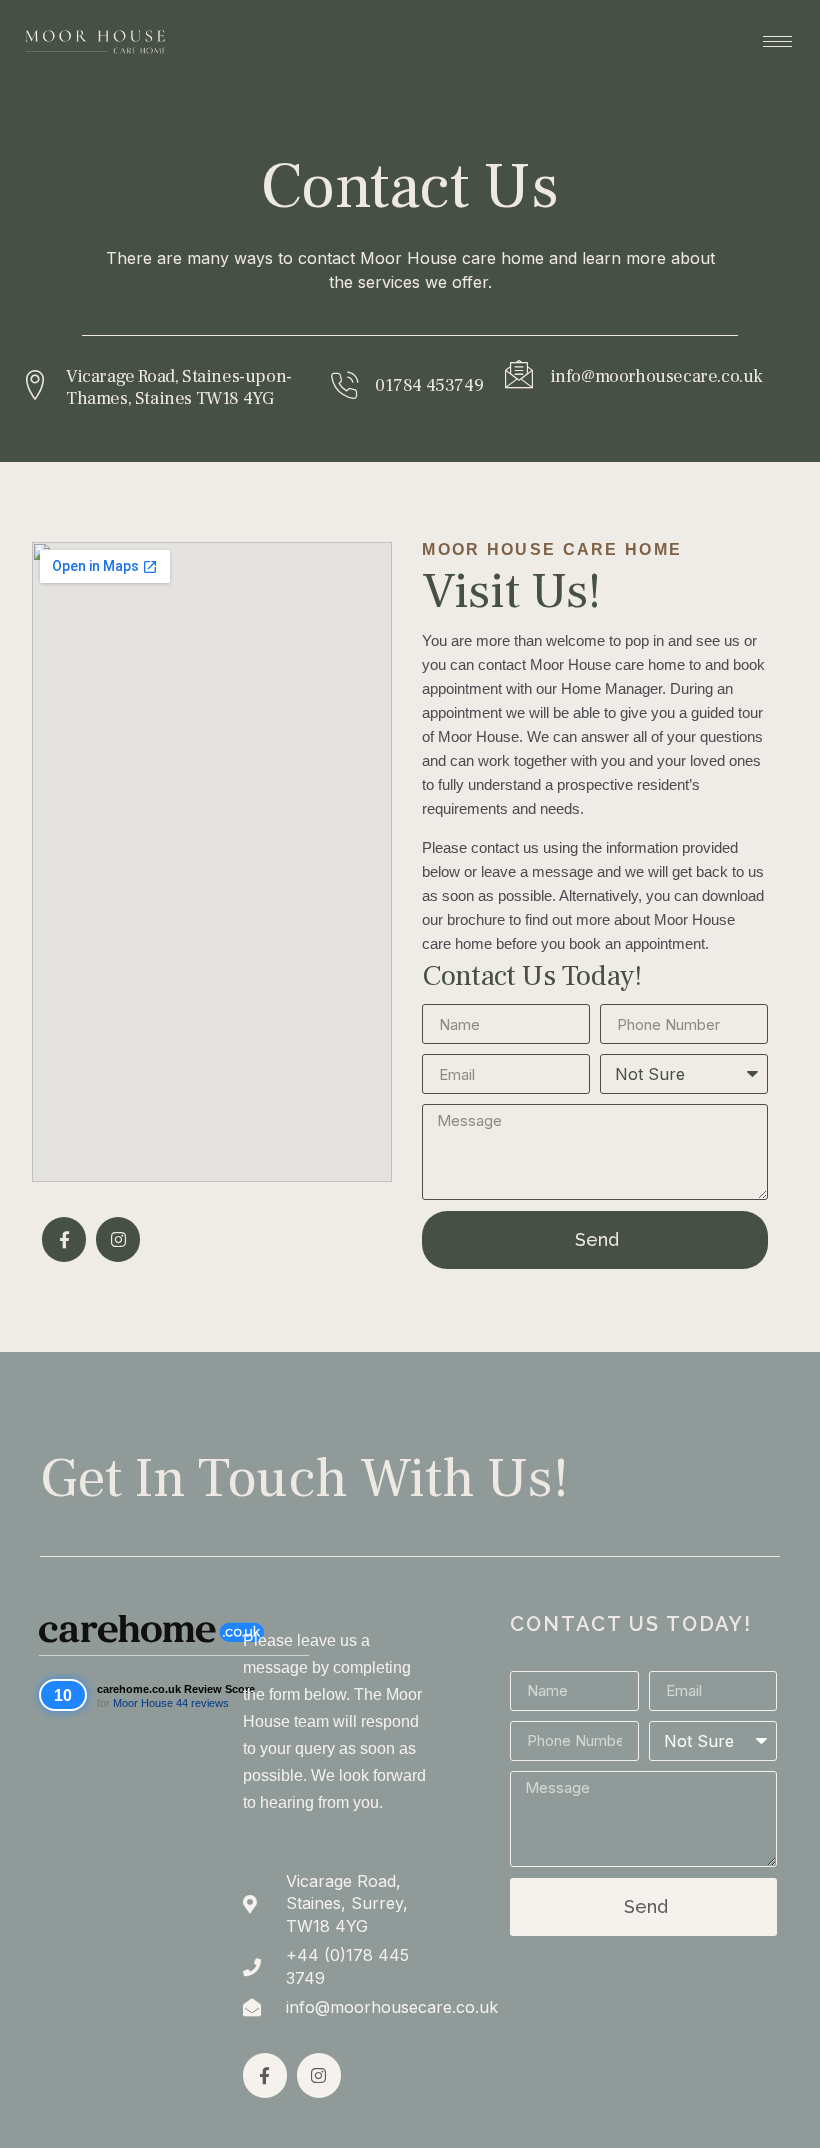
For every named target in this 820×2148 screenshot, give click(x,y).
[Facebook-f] (64, 1239)
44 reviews (202, 1703)
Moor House (143, 1703)
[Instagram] (118, 1239)
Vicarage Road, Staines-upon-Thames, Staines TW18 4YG (179, 387)
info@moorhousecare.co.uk (656, 376)
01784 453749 (429, 385)
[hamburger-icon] (777, 41)
